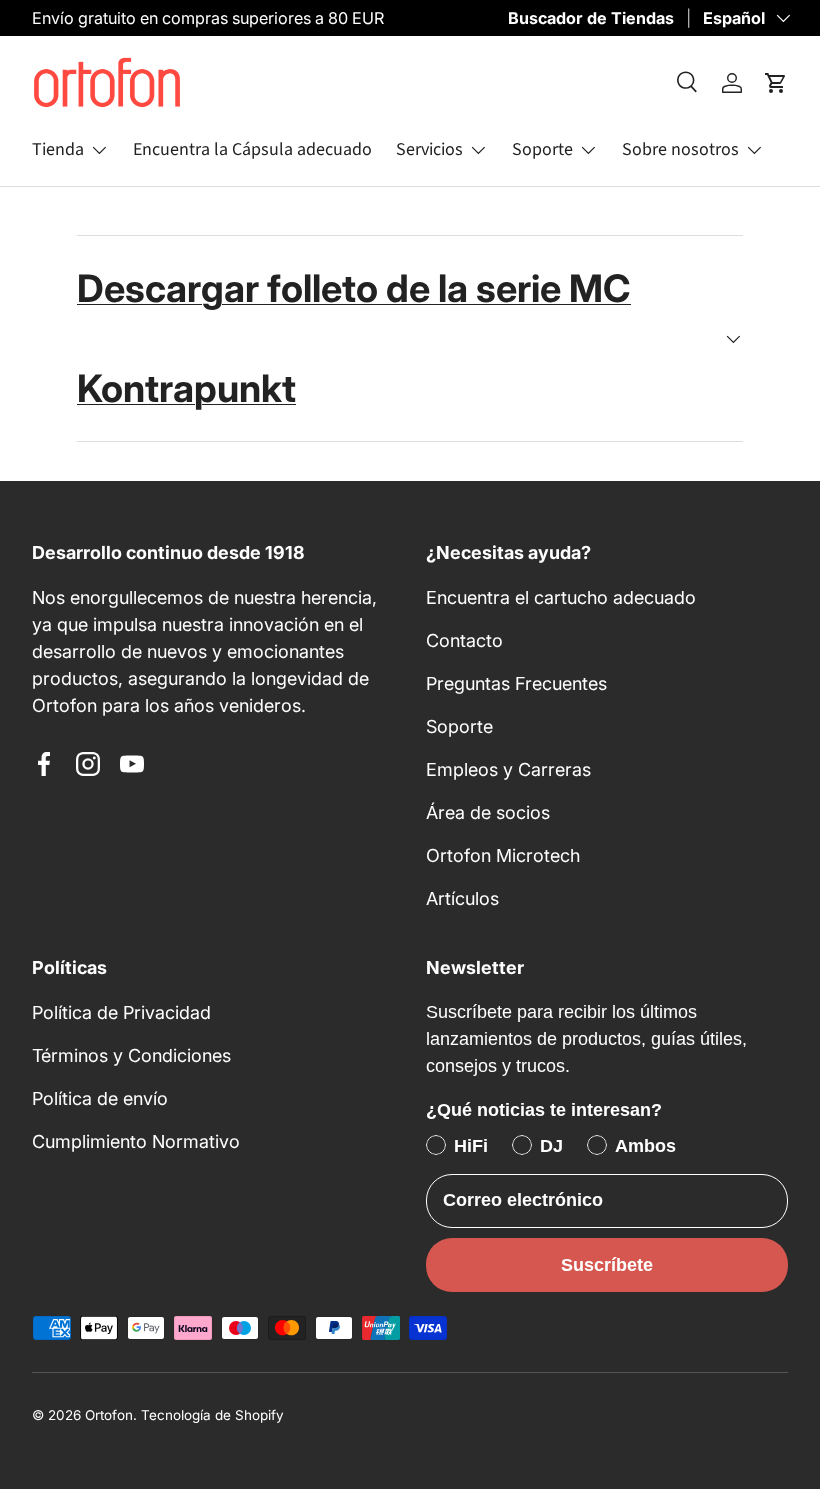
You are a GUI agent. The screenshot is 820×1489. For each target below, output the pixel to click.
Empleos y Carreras (508, 769)
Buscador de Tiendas (591, 18)
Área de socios (488, 812)
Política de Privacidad (121, 1012)
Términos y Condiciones (131, 1055)
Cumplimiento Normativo (136, 1141)
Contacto (464, 640)
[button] (776, 83)
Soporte (459, 726)
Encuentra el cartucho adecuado (561, 597)
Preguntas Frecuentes (516, 683)
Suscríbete (607, 1265)
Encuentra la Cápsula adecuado (252, 149)
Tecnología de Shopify (212, 1415)
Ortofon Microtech (503, 855)
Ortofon (109, 1415)
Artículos (462, 898)
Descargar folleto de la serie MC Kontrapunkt (354, 338)
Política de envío (100, 1098)
